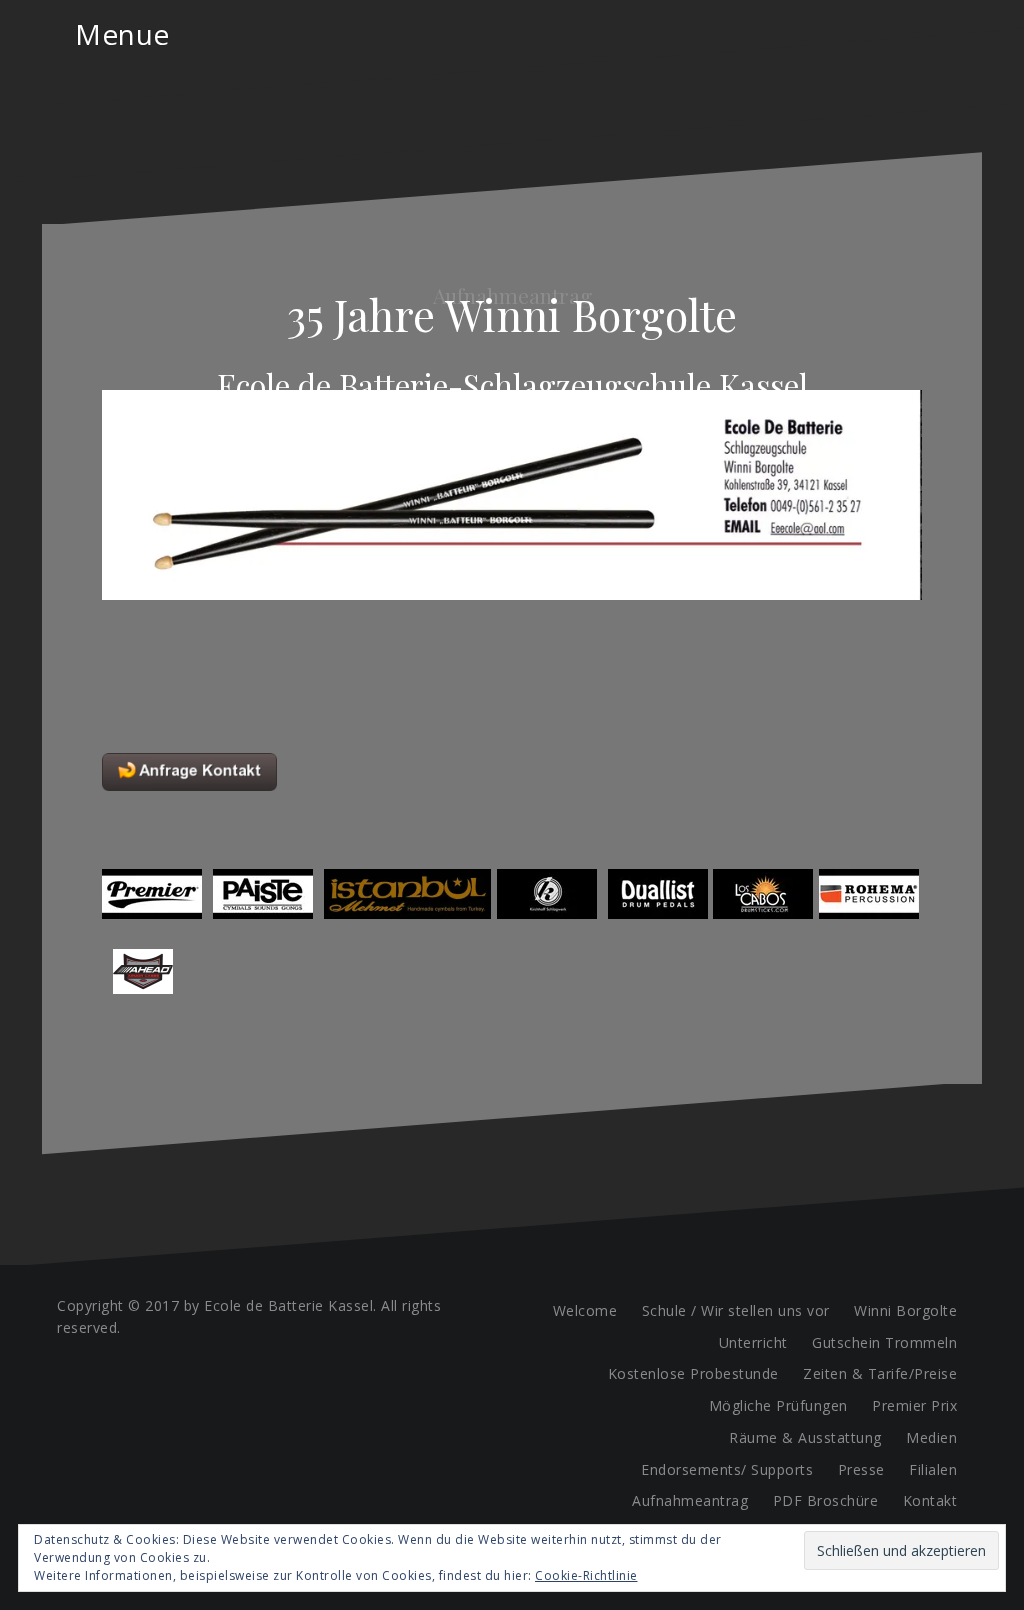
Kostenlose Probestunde (693, 1373)
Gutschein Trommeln (884, 1342)
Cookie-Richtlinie (586, 1575)
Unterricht (753, 1342)
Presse (861, 1469)
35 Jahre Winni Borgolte (512, 314)
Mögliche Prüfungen (778, 1405)
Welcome (585, 1310)
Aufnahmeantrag (690, 1500)
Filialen (933, 1469)
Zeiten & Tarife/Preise (880, 1373)
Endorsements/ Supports (727, 1469)
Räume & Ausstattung (805, 1437)
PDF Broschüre (826, 1500)
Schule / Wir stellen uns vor (736, 1310)
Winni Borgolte (905, 1310)
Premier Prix (914, 1405)
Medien (931, 1437)
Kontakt (930, 1500)
